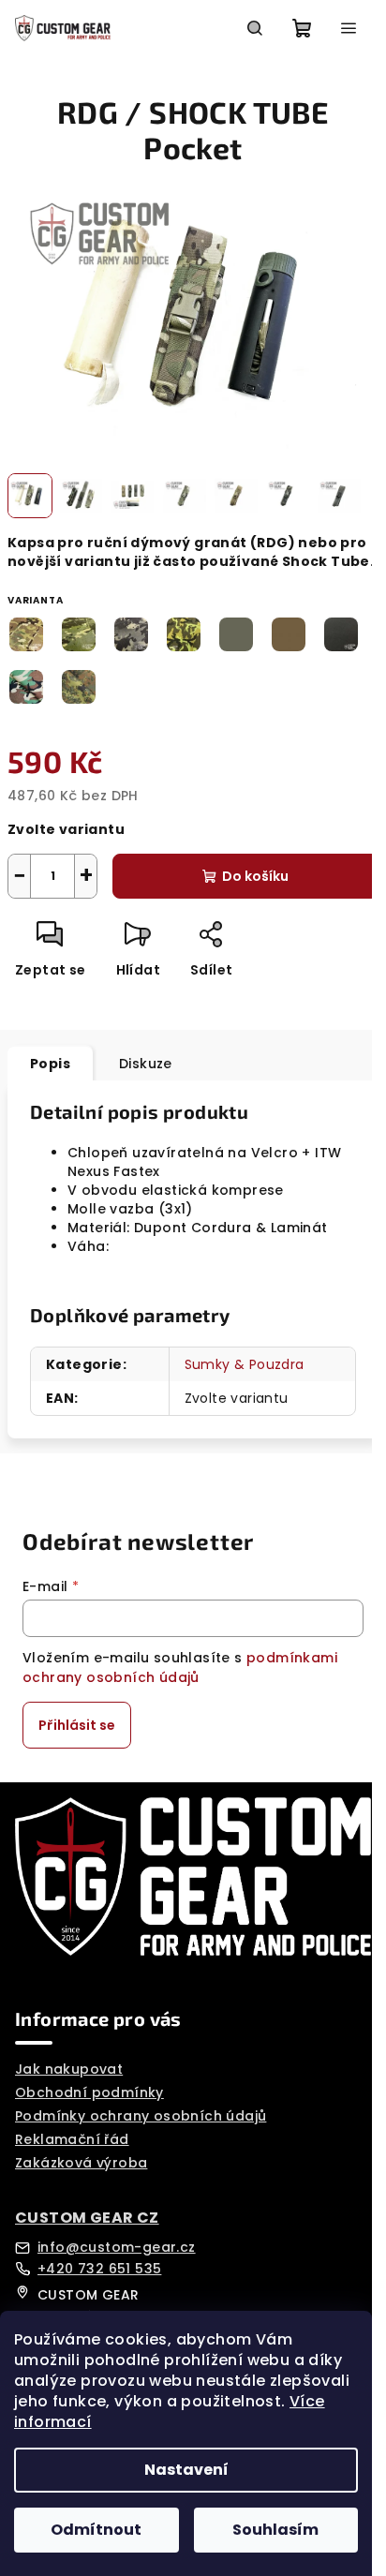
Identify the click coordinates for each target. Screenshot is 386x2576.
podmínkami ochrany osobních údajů (180, 1667)
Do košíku (255, 876)
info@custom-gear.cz (117, 2247)
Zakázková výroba (81, 2163)
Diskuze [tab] (146, 1064)
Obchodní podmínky (89, 2092)
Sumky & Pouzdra (245, 1364)
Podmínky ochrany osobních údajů (141, 2116)
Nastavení (186, 2470)
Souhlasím (275, 2530)
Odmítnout (96, 2530)
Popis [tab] (50, 1064)
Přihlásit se (77, 1725)
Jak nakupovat (69, 2069)
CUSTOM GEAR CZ (87, 2218)
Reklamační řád (72, 2139)
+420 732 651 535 (99, 2269)
